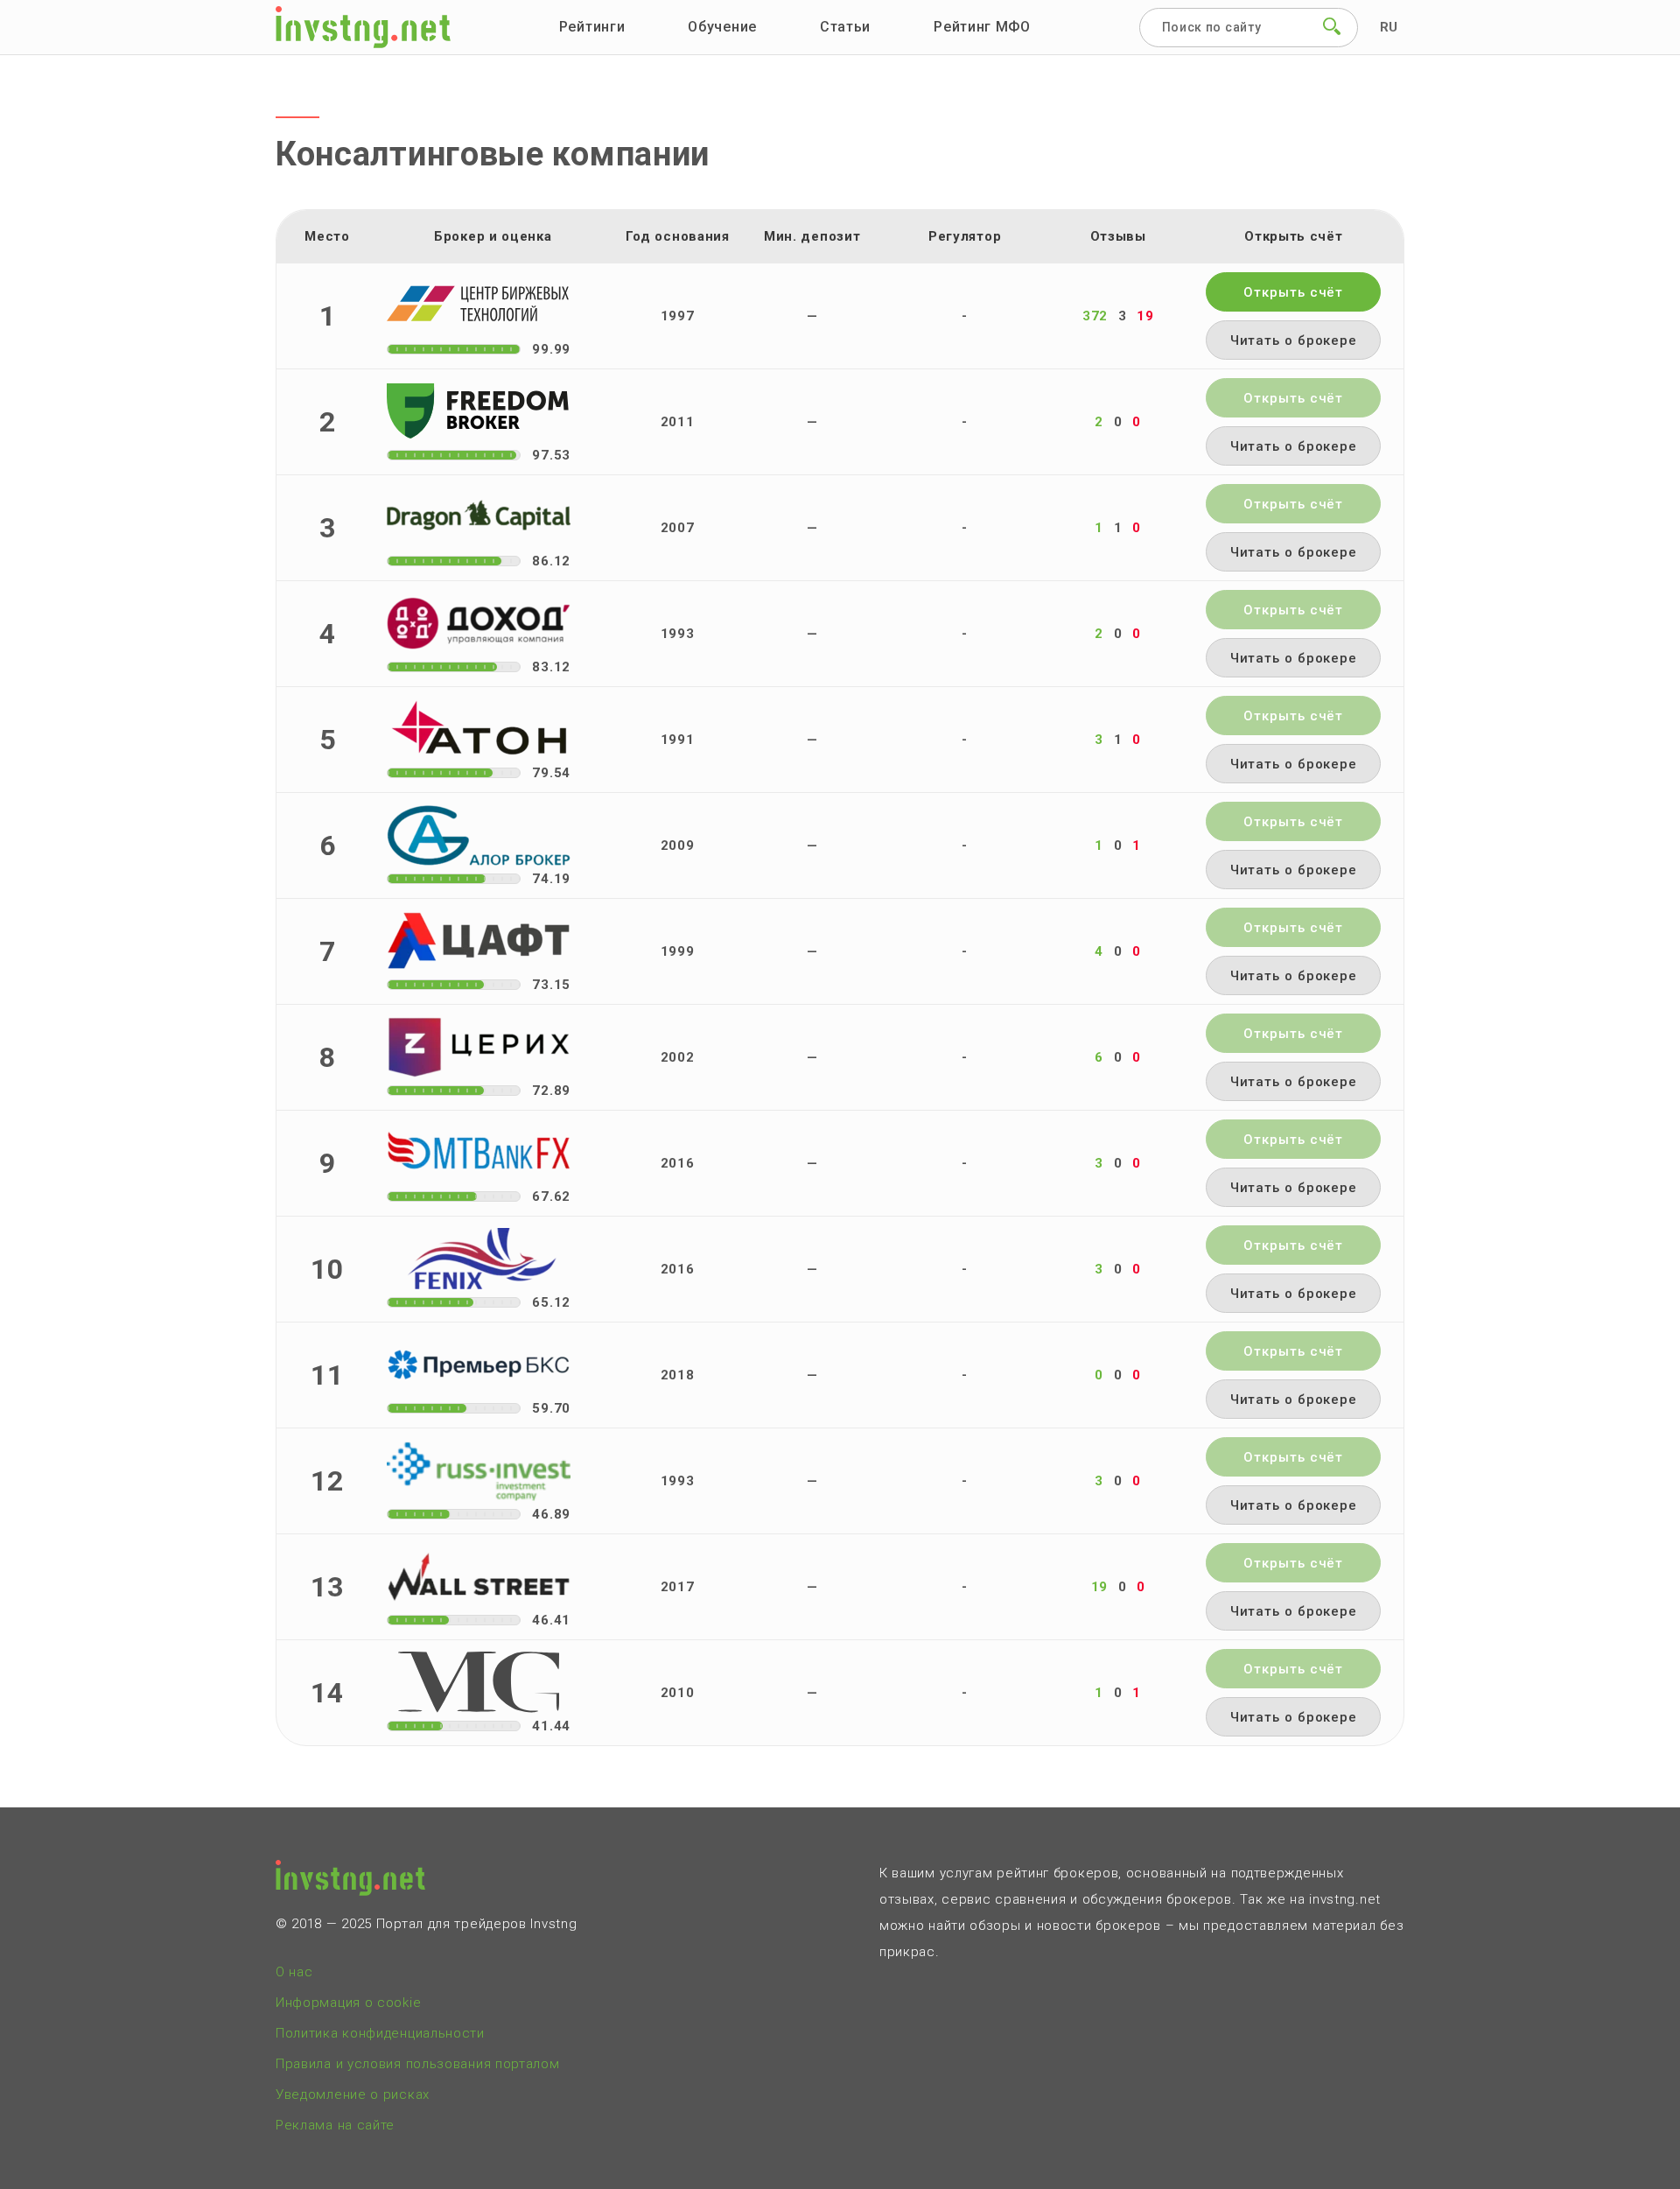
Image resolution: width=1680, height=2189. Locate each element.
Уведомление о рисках (353, 2094)
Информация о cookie (348, 2003)
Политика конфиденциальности (380, 2033)
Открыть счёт (1293, 292)
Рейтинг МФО (982, 27)
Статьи (845, 27)
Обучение (722, 27)
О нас (294, 1972)
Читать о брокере (1294, 340)
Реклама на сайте (335, 2125)
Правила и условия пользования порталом (418, 2064)
